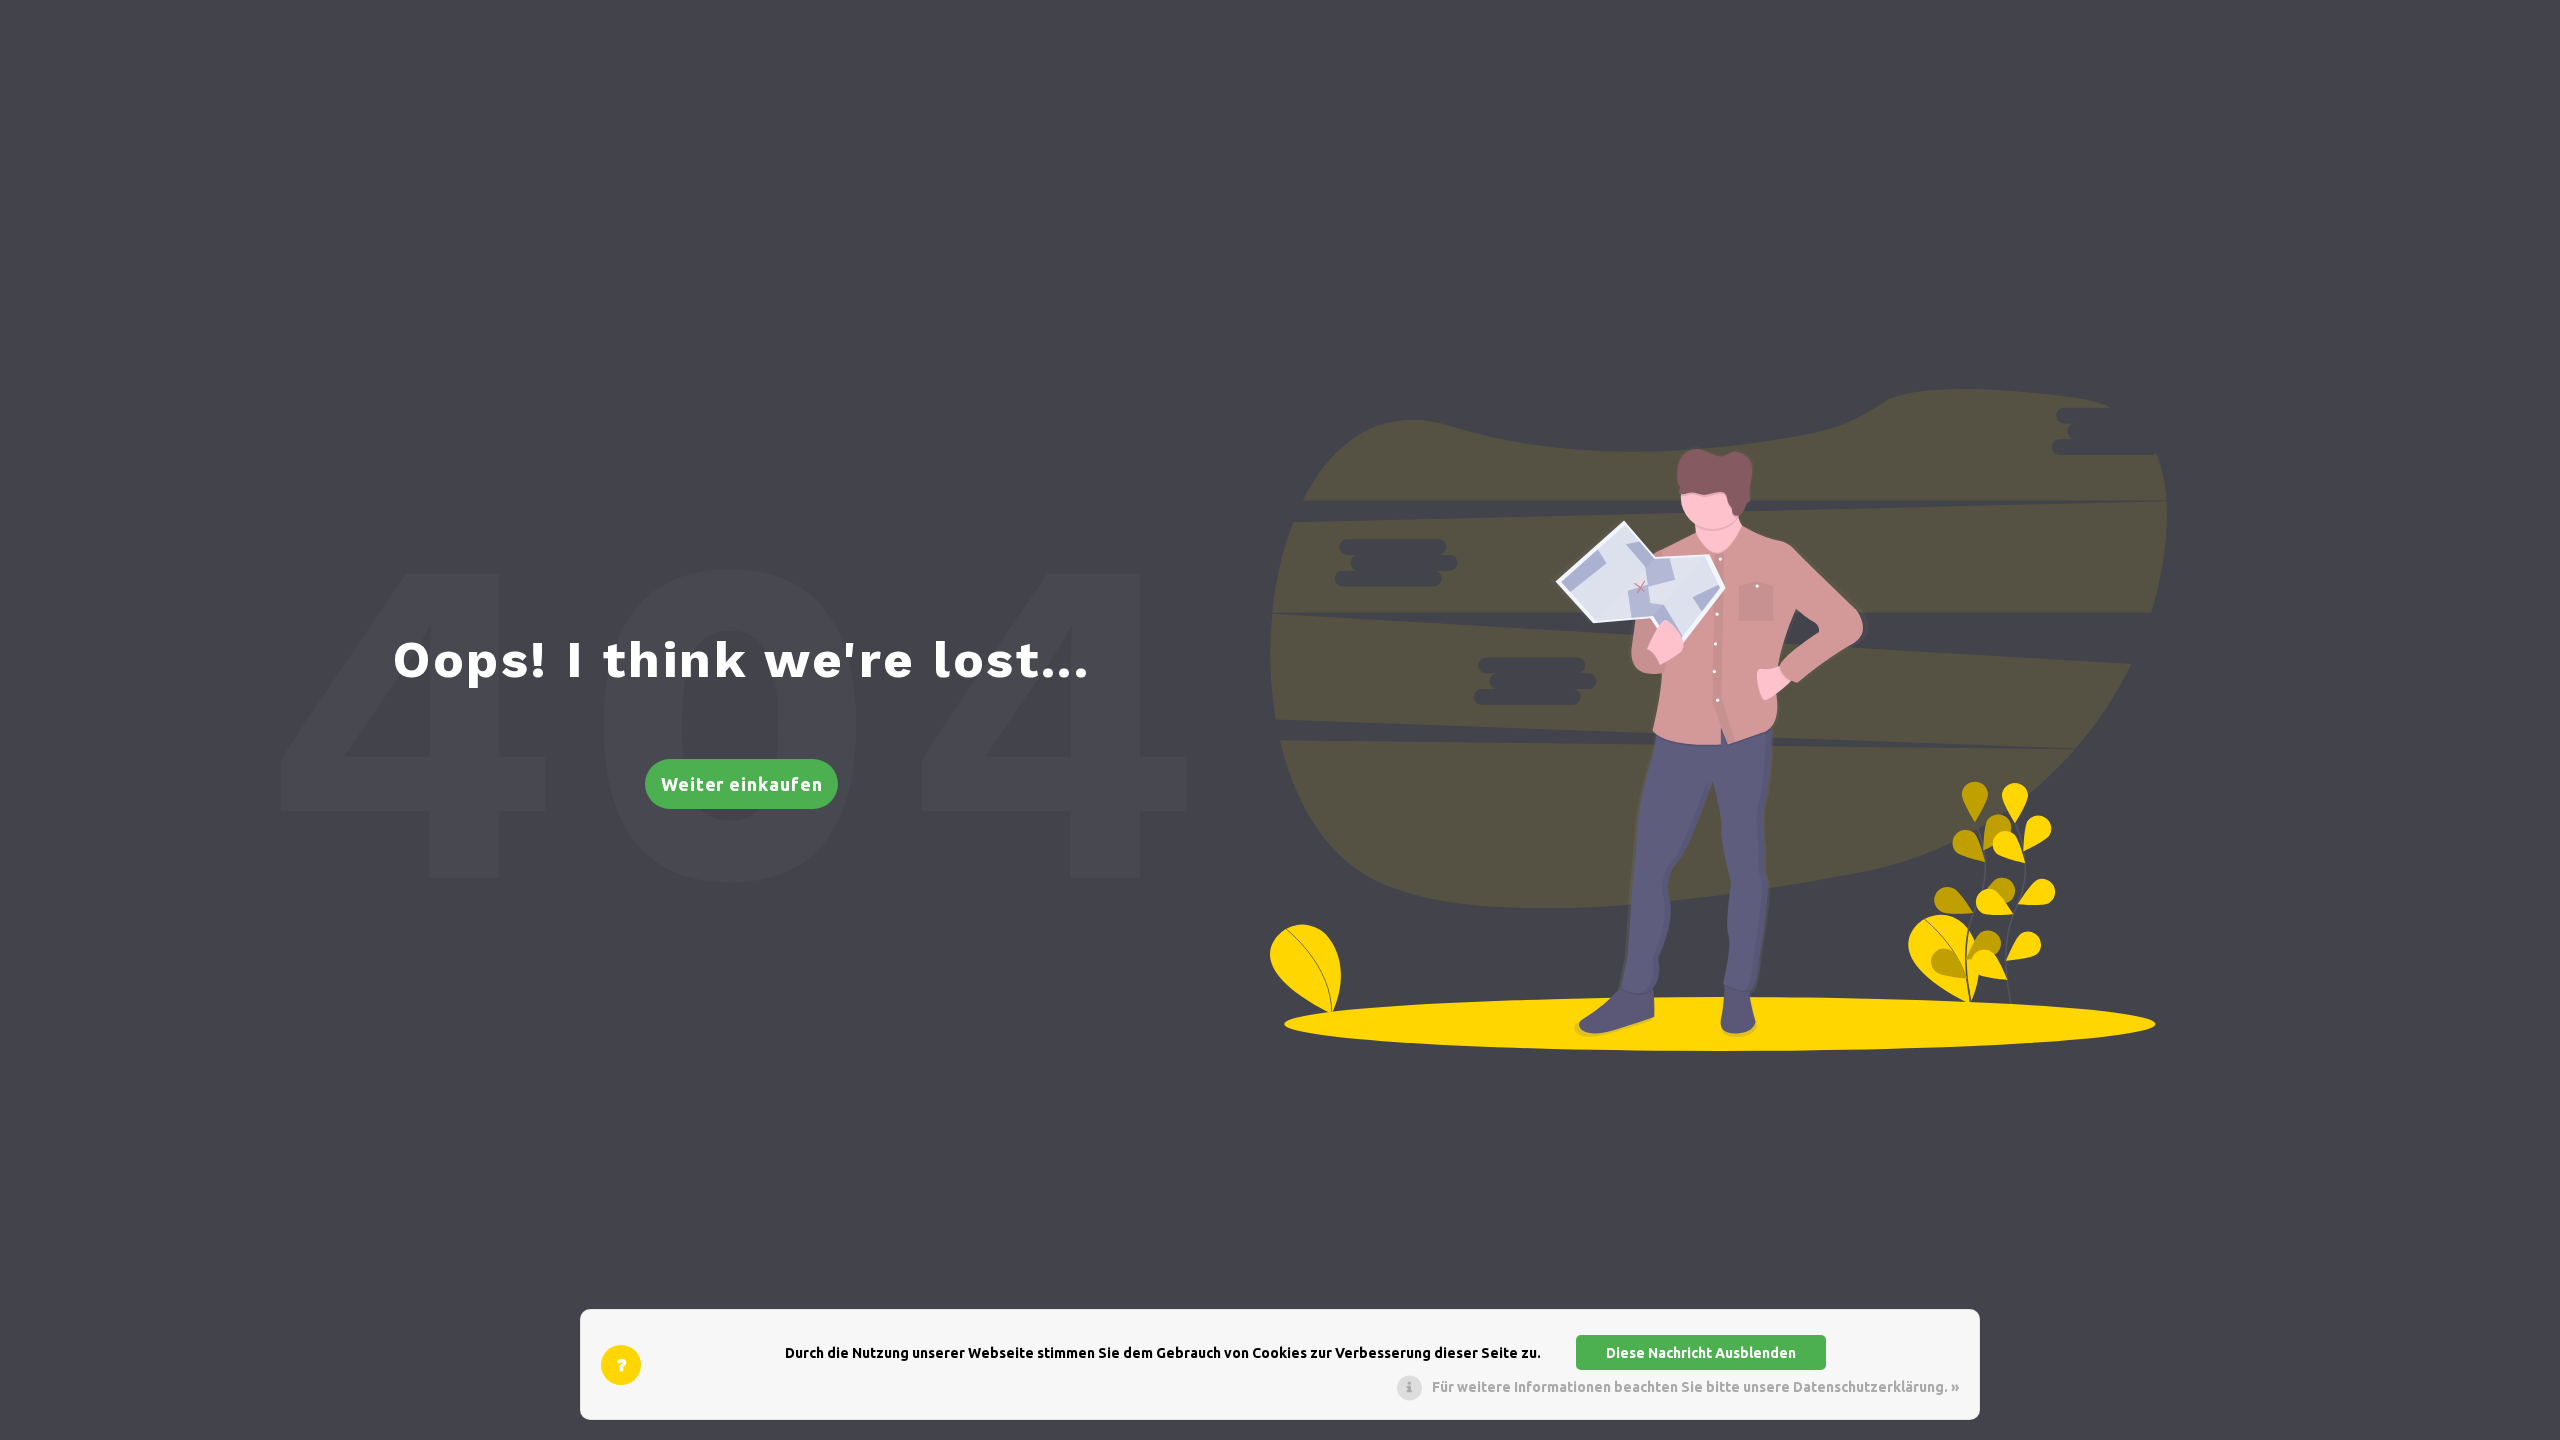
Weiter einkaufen (742, 784)
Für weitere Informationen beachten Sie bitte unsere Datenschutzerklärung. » (1695, 1387)
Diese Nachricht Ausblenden (1701, 1353)
